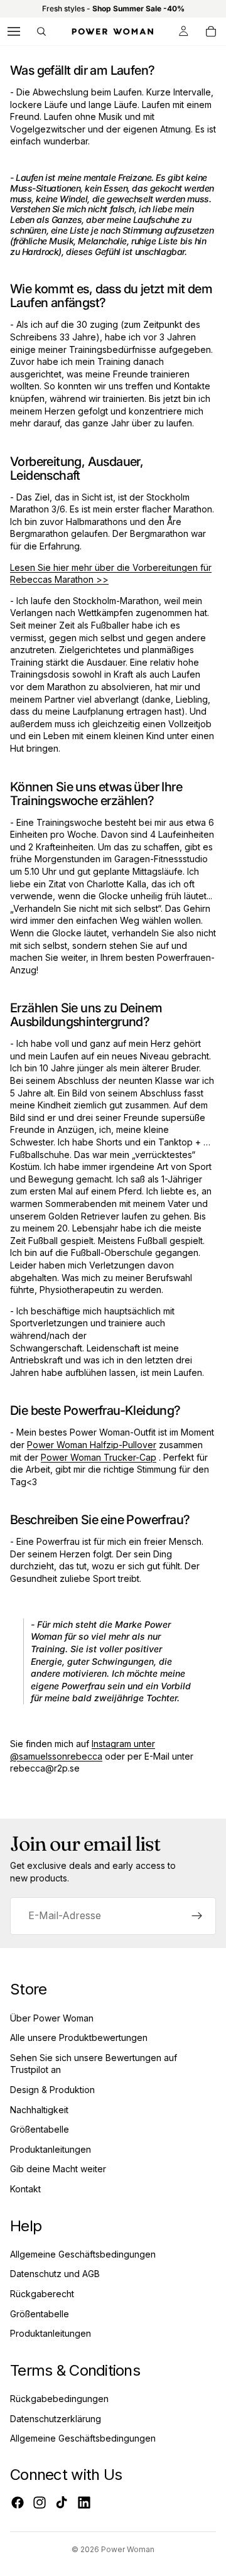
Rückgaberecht (42, 2294)
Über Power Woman (52, 2018)
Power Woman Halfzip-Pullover (92, 1445)
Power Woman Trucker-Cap (99, 1457)
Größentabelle (40, 2129)
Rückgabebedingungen (59, 2399)
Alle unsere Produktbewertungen (79, 2038)
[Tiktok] (62, 2503)
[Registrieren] (197, 1916)
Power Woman (128, 2549)
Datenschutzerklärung (56, 2419)
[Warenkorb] (211, 31)
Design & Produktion (52, 2090)
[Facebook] (18, 2503)
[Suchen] (41, 31)
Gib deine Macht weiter (58, 2169)
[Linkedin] (84, 2503)
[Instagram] (40, 2503)
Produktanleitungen (51, 2149)
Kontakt (25, 2189)
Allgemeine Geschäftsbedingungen (83, 2254)
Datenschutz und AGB (55, 2274)
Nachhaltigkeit (39, 2110)
